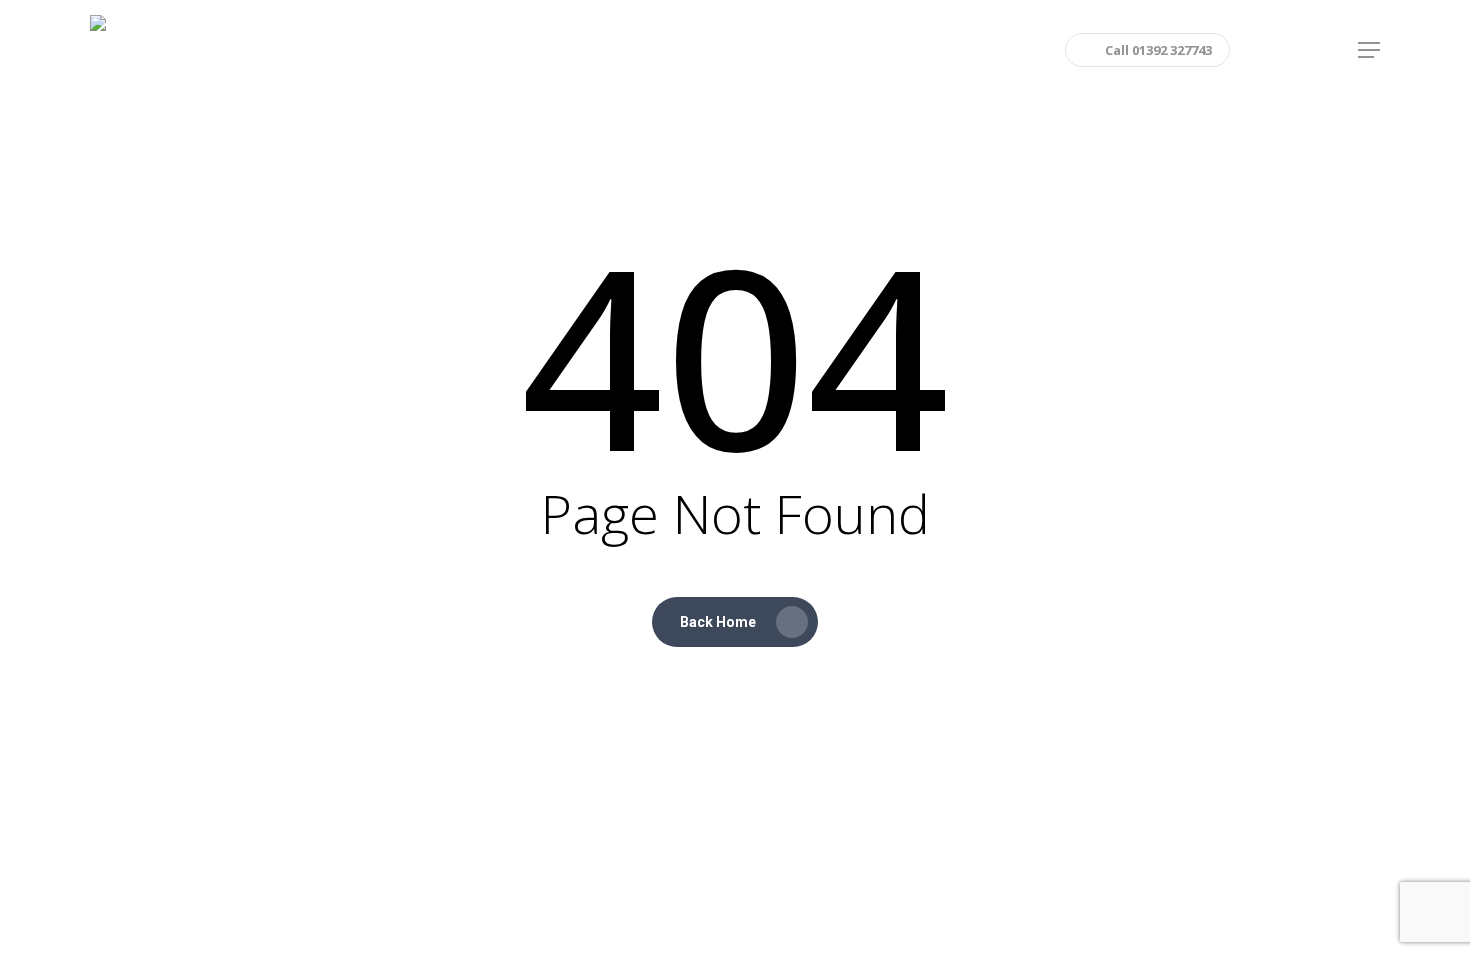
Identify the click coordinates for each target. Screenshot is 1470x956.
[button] (1369, 50)
